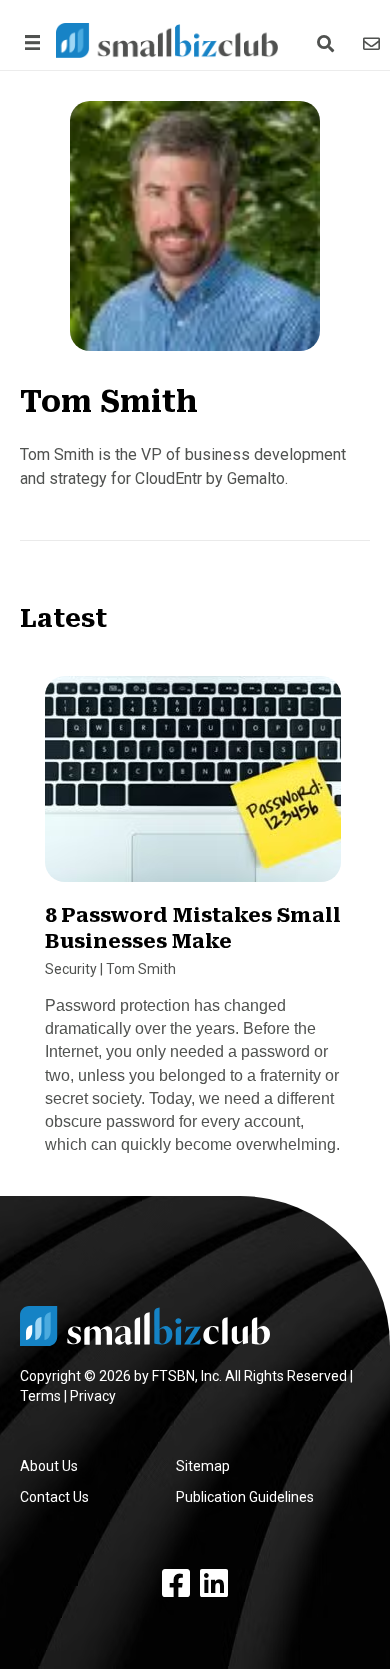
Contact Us (54, 1497)
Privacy (93, 1396)
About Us (49, 1466)
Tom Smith (141, 969)
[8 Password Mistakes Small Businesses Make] (193, 787)
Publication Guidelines (245, 1497)
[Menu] (29, 42)
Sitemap (203, 1466)
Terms (40, 1396)
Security (71, 969)
